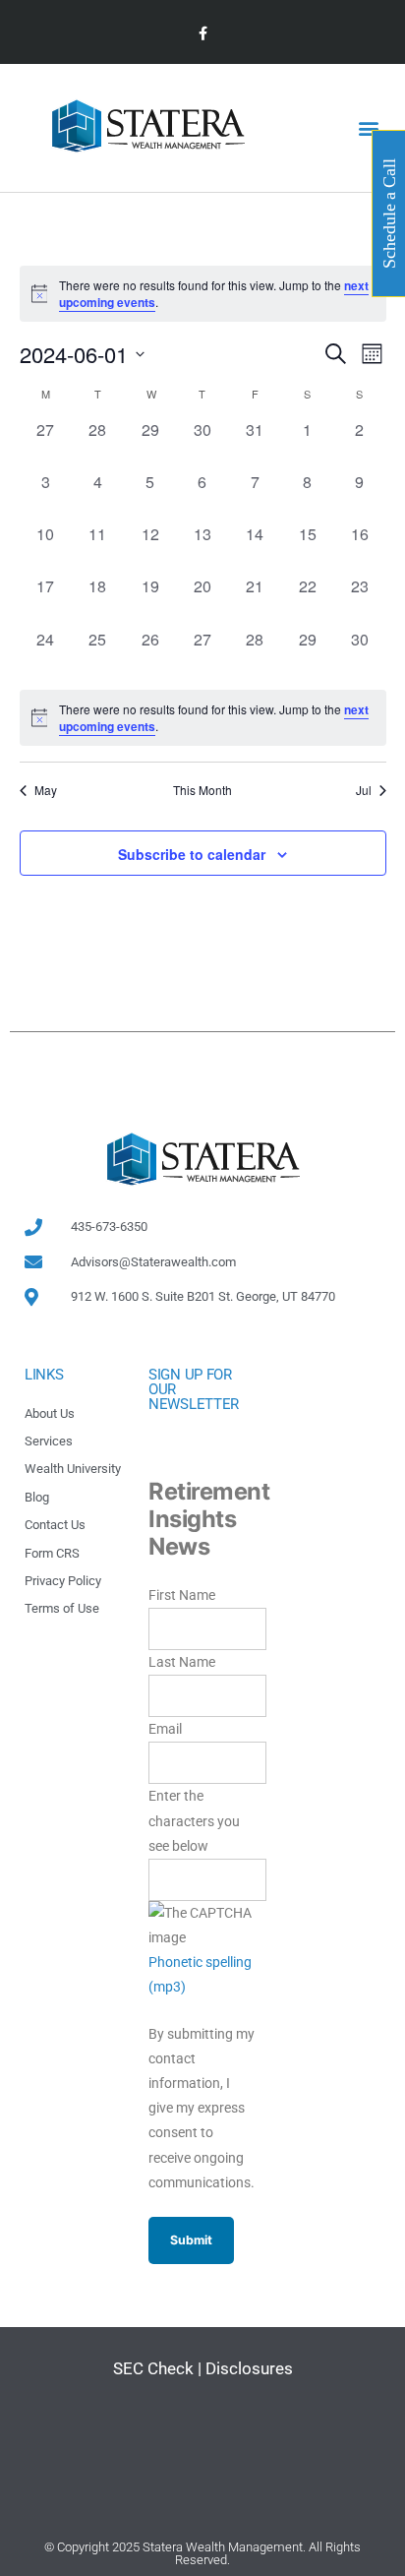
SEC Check (153, 2368)
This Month (202, 790)
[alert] (203, 718)
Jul (364, 790)
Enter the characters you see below (194, 1820)
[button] (369, 128)
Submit (191, 2240)
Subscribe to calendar (192, 854)
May (46, 790)
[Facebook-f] (202, 34)
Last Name (182, 1662)
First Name (182, 1595)
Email (165, 1729)
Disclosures (249, 2368)
